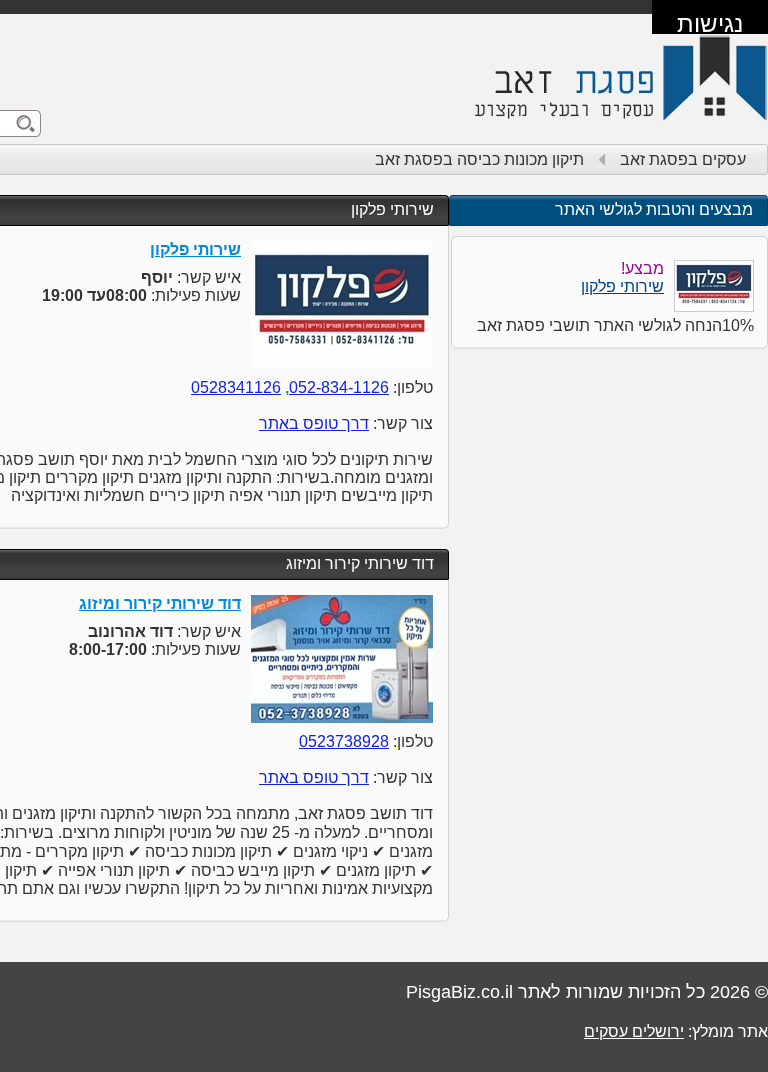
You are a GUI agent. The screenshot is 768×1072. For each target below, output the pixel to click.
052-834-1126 (339, 387)
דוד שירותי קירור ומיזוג (360, 563)
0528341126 (236, 387)
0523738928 (344, 741)
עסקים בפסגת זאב (683, 159)
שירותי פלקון (392, 209)
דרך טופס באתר (314, 423)
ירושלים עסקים (634, 1031)
